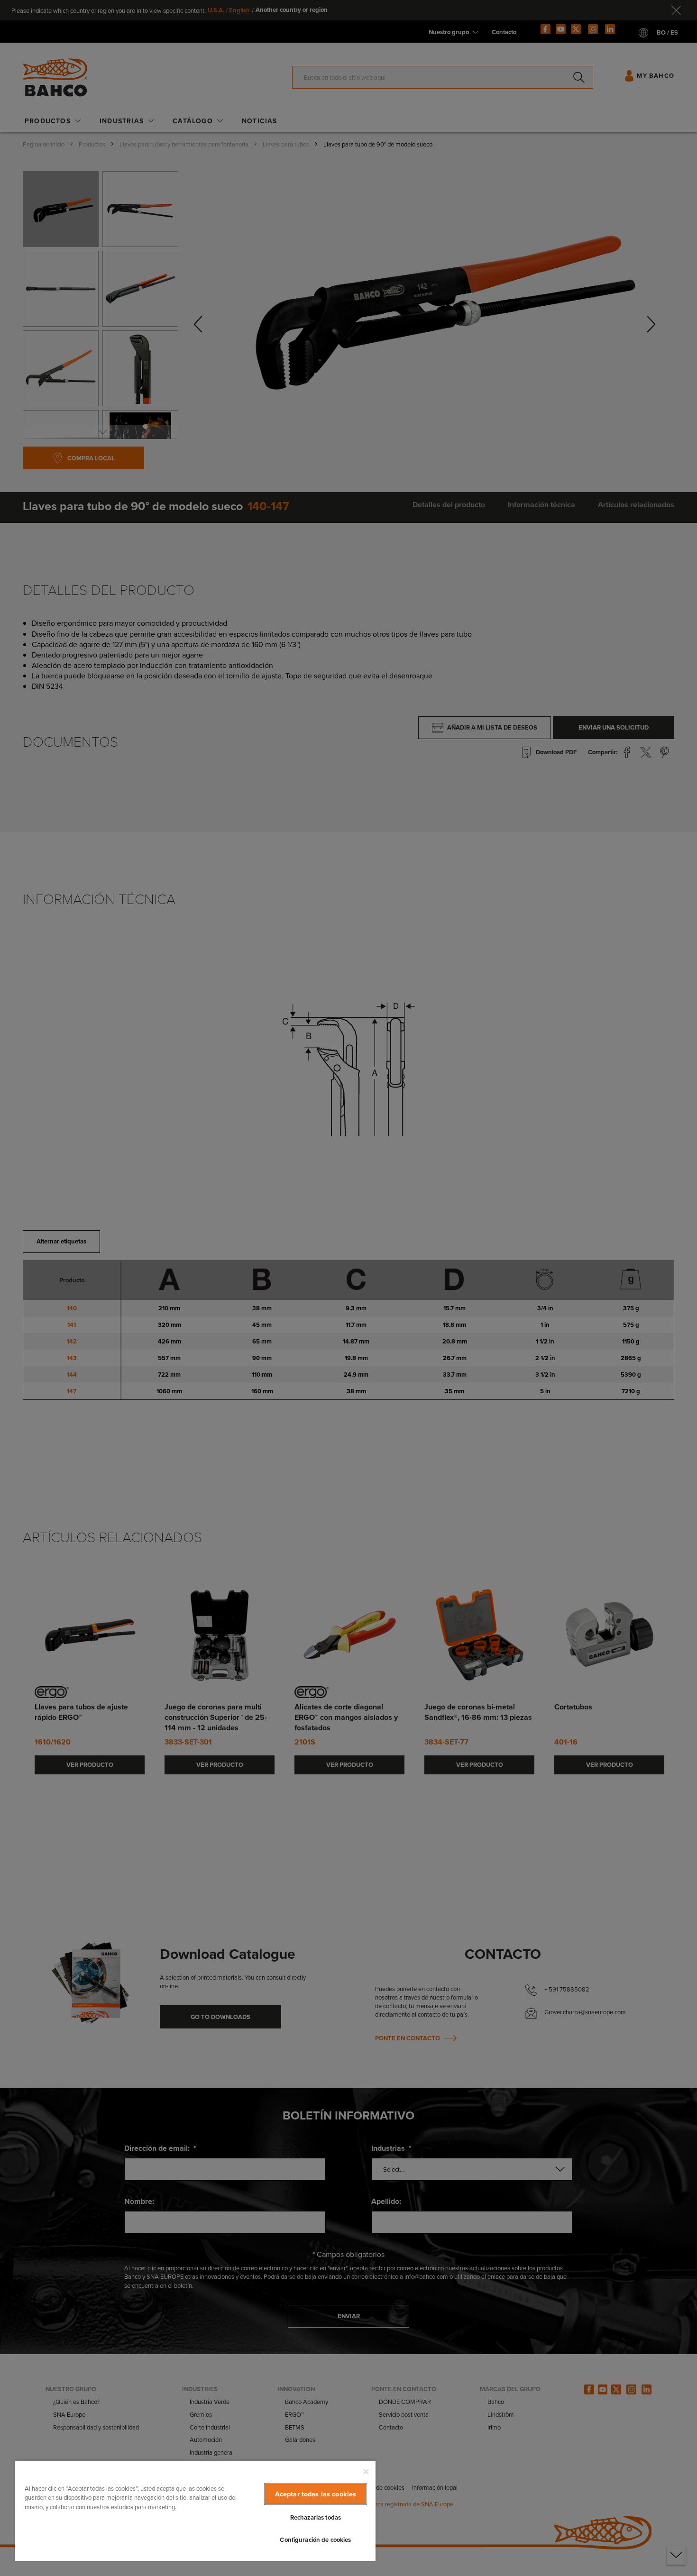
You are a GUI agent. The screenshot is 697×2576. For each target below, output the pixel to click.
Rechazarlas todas (316, 2517)
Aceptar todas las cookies (316, 2494)
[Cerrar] (366, 2472)
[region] (195, 2511)
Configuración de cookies (315, 2540)
